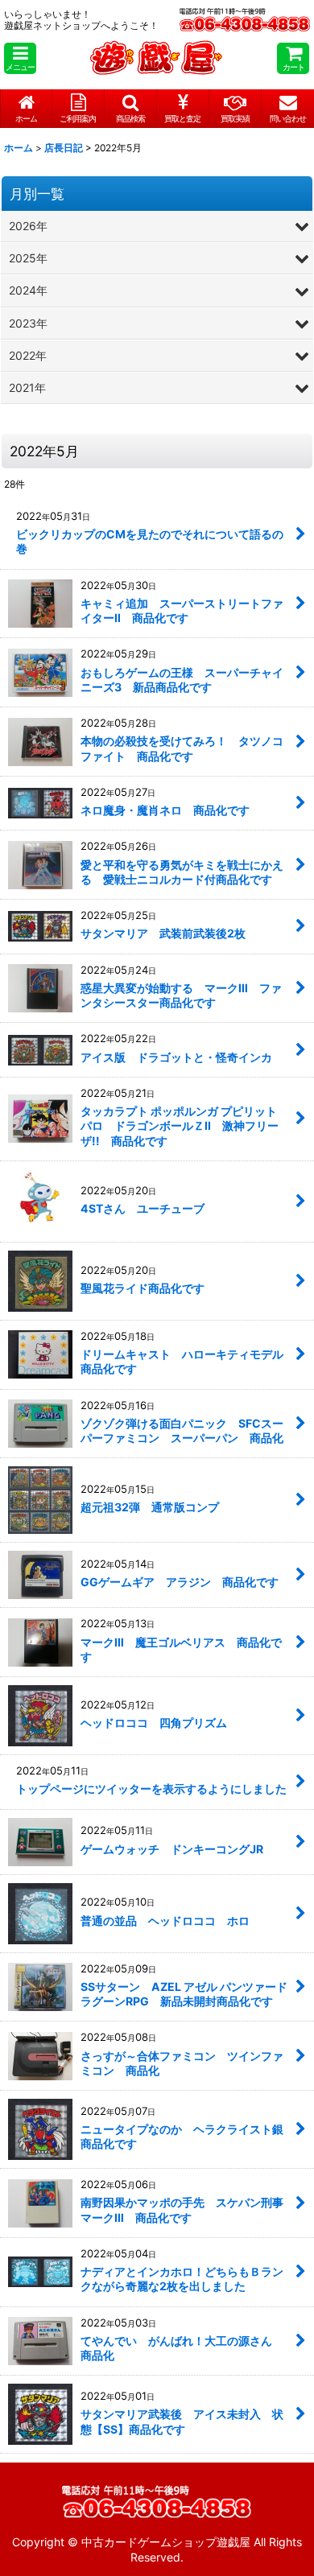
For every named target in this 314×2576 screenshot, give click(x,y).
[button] (20, 58)
